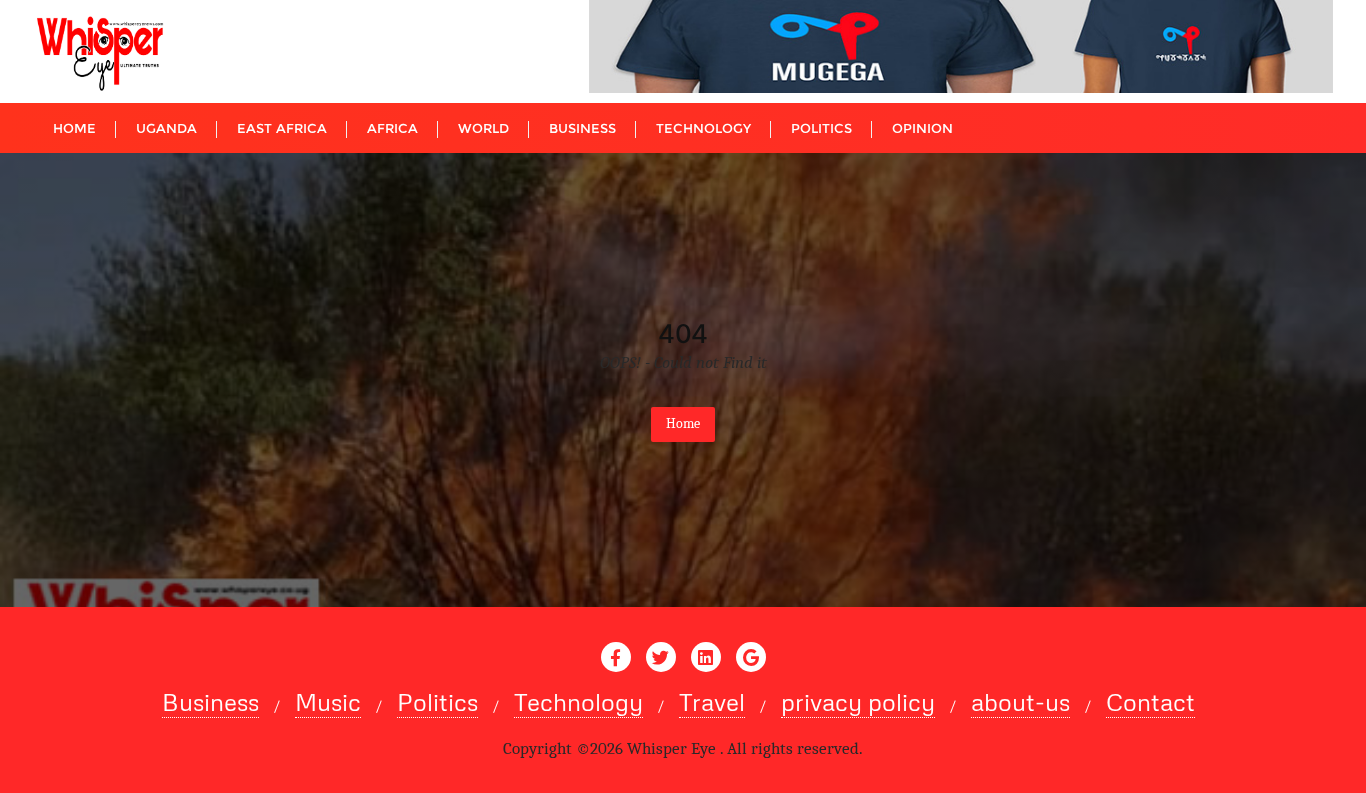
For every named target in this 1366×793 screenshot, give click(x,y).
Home (683, 423)
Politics (437, 702)
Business (210, 702)
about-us (1020, 702)
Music (328, 702)
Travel (712, 702)
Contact (1150, 702)
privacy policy (858, 702)
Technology (578, 702)
